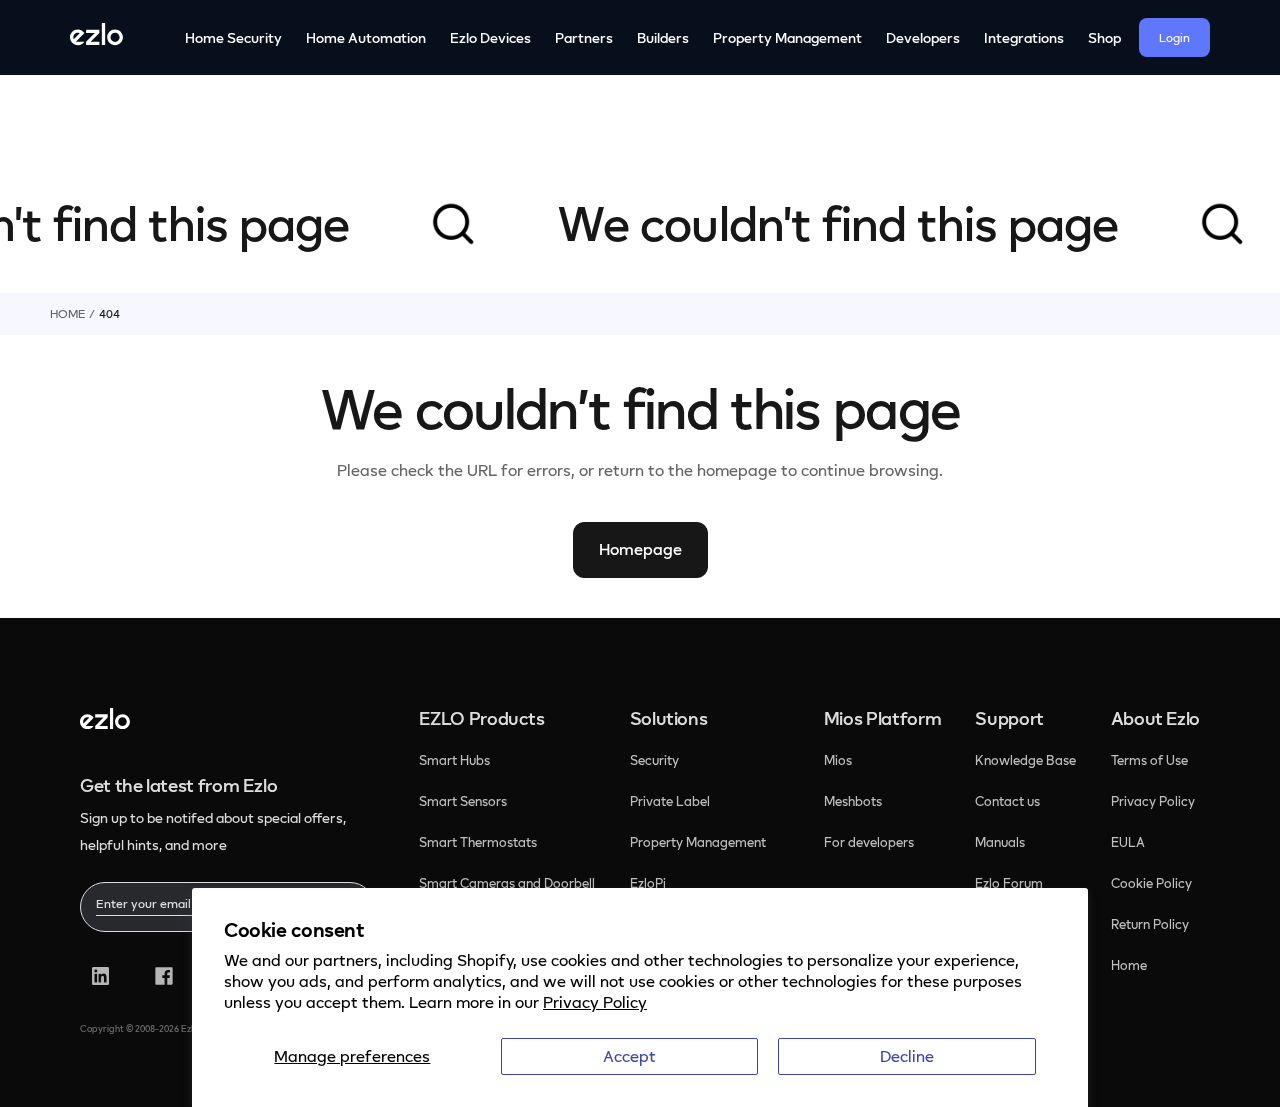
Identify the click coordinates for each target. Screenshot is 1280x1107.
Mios (839, 760)
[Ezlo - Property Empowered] (105, 723)
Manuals (1000, 842)
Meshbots (853, 801)
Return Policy (1150, 924)
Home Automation (366, 37)
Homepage (640, 549)
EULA (1128, 842)
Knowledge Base (1025, 760)
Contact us (1007, 801)
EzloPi (649, 883)
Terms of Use (1149, 760)
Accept (629, 1056)
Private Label (670, 801)
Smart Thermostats (478, 842)
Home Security (233, 37)
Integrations (1024, 37)
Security (656, 760)
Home (67, 313)
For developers (869, 842)
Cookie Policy (1151, 883)
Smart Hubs (454, 760)
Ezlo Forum (1009, 883)
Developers (923, 37)
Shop (1104, 37)
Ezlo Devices (490, 37)
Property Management (787, 37)
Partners (584, 37)
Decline (907, 1056)
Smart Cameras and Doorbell (507, 883)
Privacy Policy (595, 1002)
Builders (663, 37)
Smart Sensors (463, 801)
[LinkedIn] (100, 976)
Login (1174, 37)
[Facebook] (163, 976)
